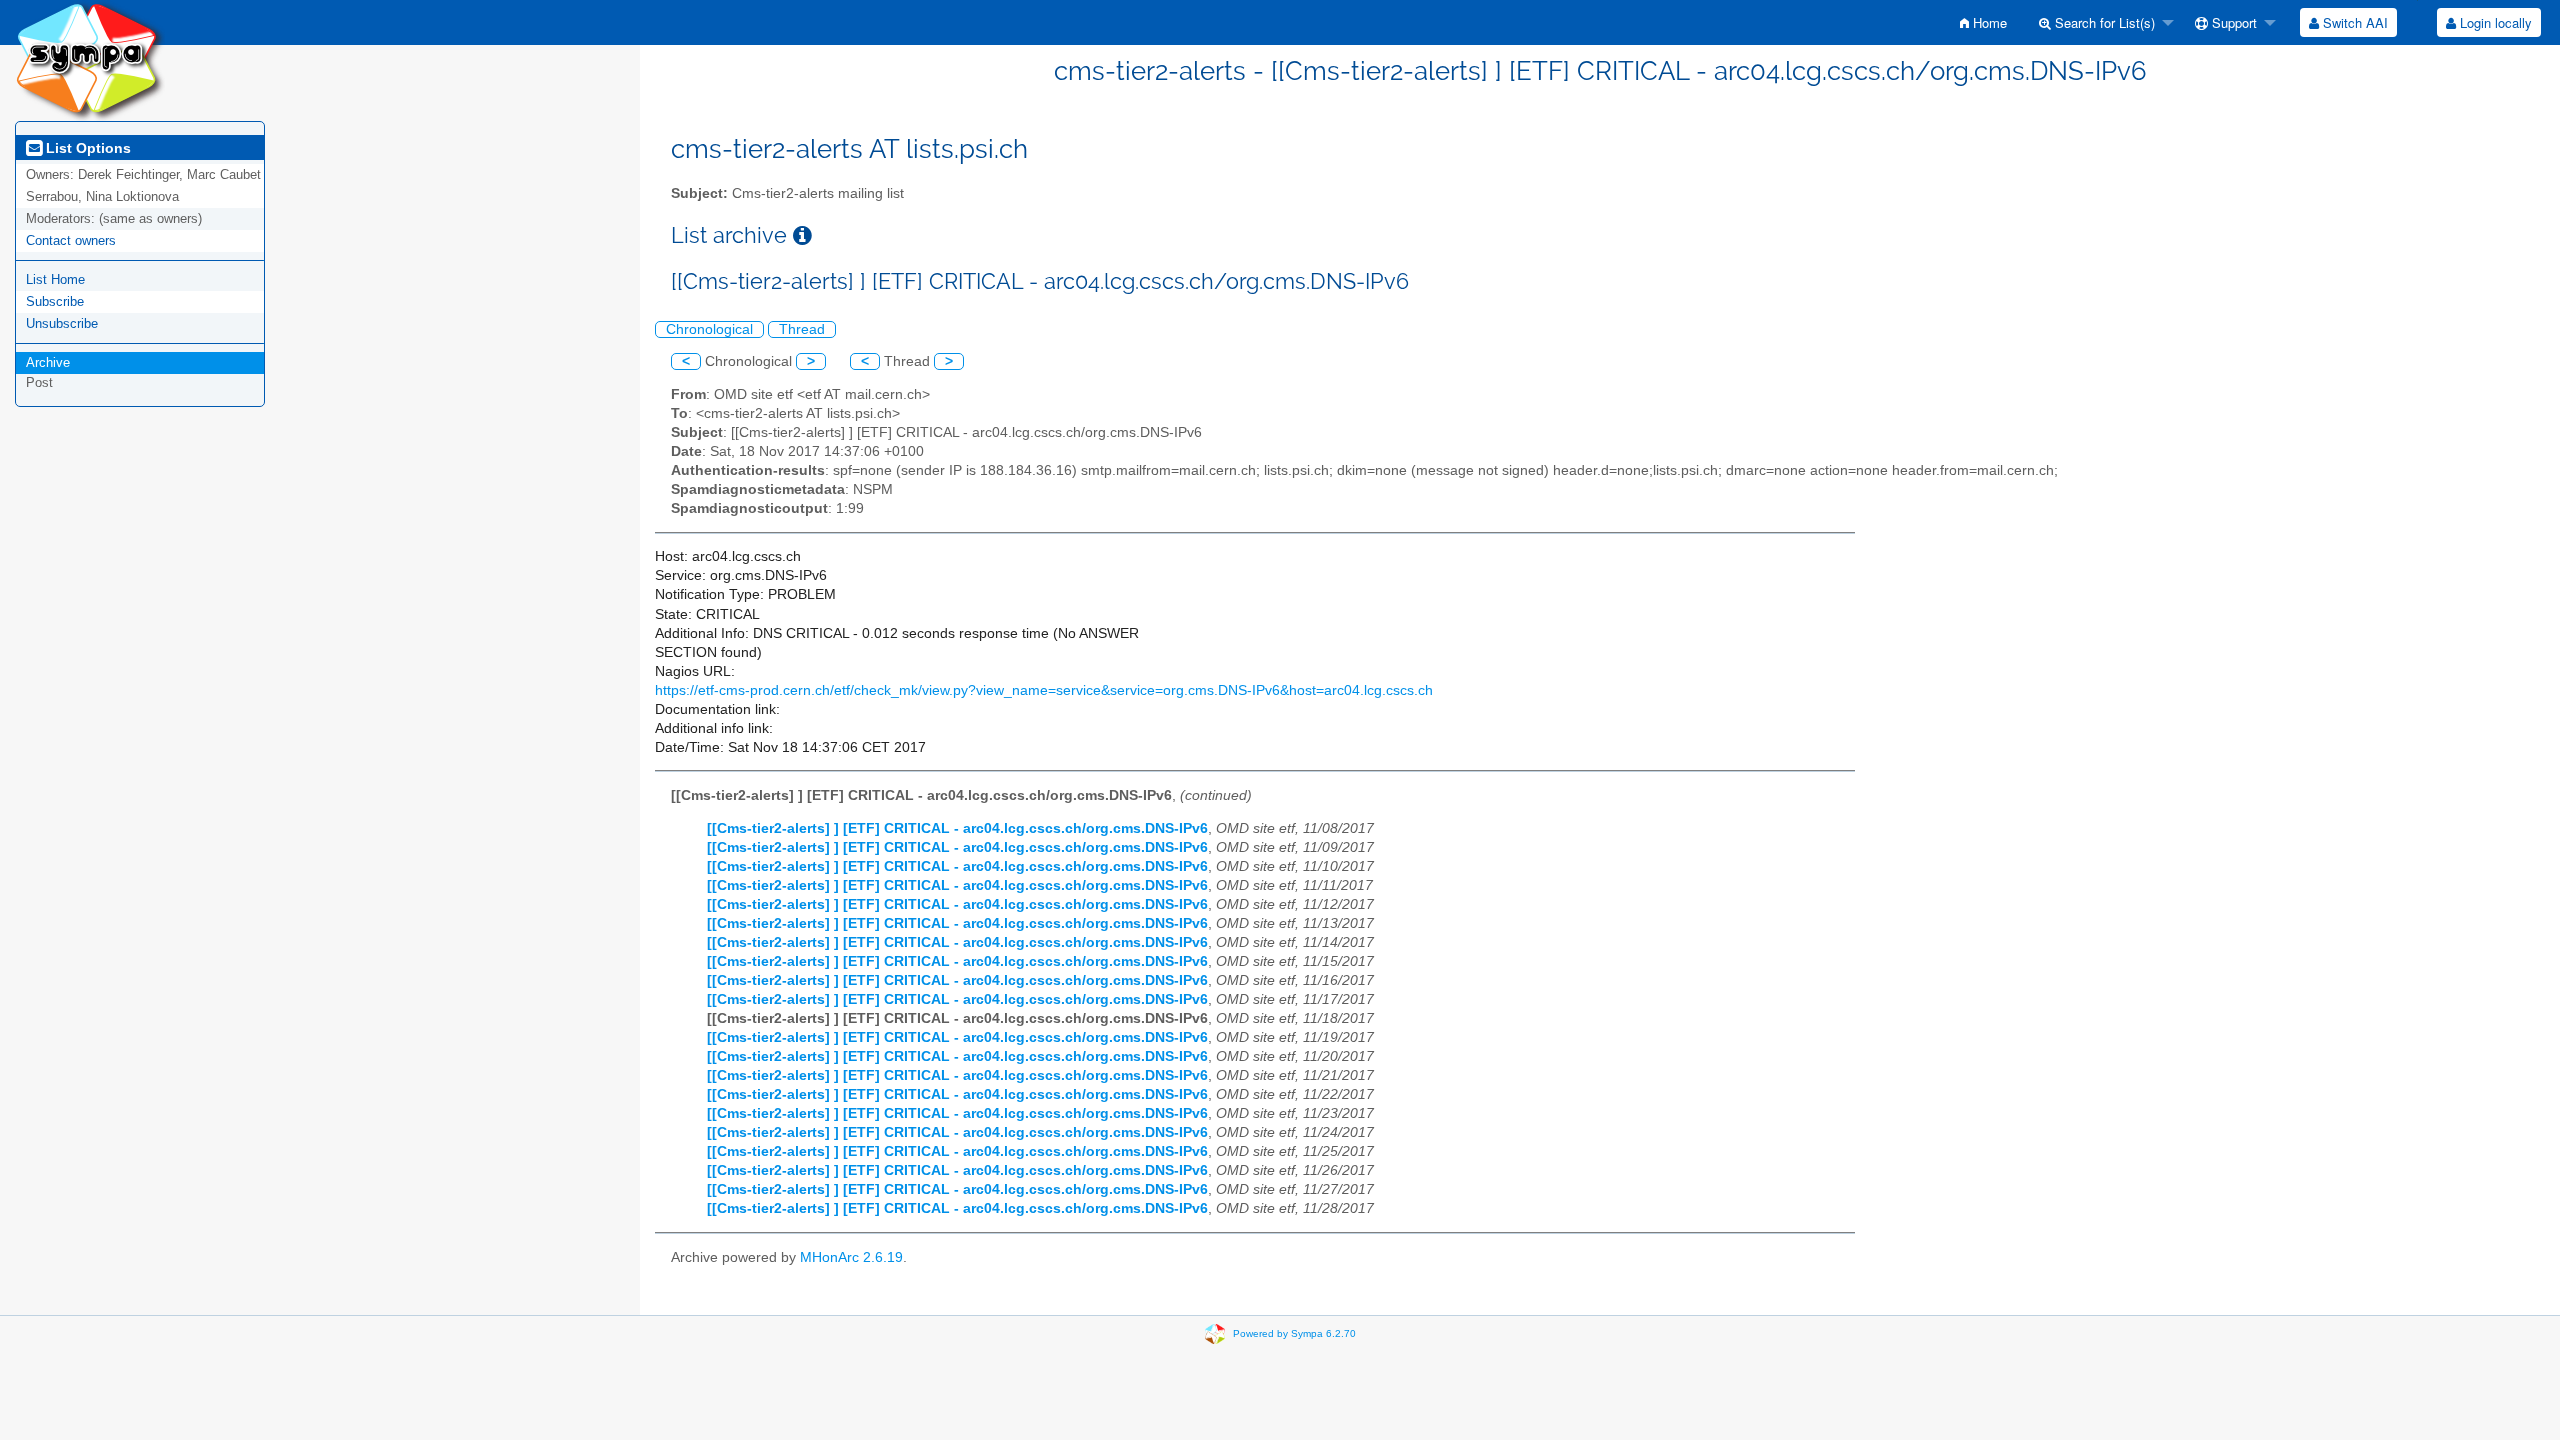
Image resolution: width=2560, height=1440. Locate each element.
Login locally (2494, 22)
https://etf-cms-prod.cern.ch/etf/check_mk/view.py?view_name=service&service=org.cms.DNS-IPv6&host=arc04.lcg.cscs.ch (1044, 690)
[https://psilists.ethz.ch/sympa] (90, 59)
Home (1988, 22)
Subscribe (55, 301)
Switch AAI (2353, 22)
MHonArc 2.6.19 (851, 1257)
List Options (86, 148)
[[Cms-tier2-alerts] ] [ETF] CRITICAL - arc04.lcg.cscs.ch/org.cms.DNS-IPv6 (957, 828)
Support (2232, 22)
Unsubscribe (62, 323)
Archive (48, 362)
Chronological (709, 329)
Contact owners (71, 240)
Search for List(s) (2103, 22)
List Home (55, 279)
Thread (802, 329)
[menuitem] (1983, 22)
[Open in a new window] (802, 235)
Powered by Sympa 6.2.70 (1294, 1332)
